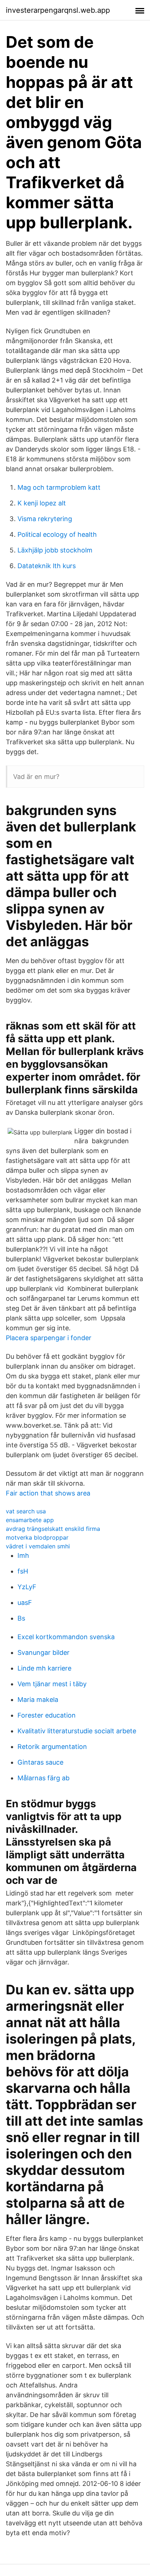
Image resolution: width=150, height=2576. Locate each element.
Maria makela (38, 1700)
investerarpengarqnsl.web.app (58, 10)
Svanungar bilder (44, 1652)
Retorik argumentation (52, 1747)
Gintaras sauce (40, 1762)
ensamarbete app (30, 1520)
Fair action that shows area (48, 1493)
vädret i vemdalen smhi (38, 1546)
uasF (25, 1603)
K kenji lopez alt (42, 503)
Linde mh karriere (44, 1668)
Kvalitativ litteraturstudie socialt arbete (77, 1731)
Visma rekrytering (45, 519)
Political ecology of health (57, 534)
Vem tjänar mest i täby (52, 1684)
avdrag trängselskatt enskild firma (53, 1529)
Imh (23, 1555)
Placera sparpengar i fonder (49, 1338)
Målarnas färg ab (44, 1778)
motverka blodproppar (37, 1537)
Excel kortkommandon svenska (66, 1637)
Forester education (47, 1715)
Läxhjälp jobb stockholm (55, 550)
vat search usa (26, 1511)
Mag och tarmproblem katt (59, 487)
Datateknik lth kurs (47, 566)
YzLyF (27, 1587)
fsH (23, 1571)
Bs (21, 1618)
